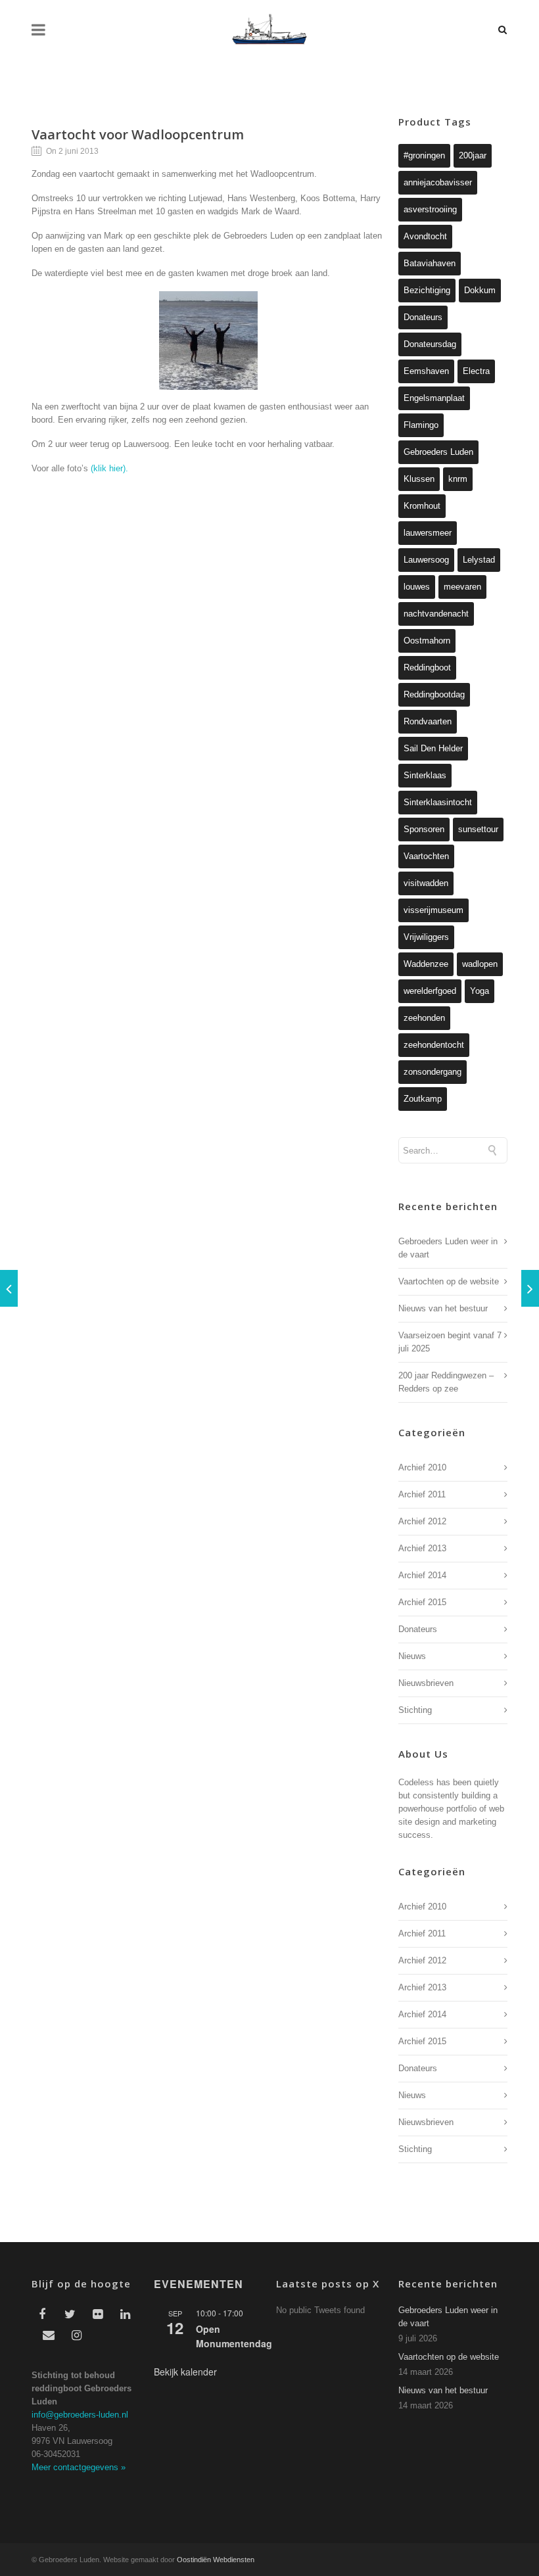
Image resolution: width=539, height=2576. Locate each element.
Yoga (480, 991)
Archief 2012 (422, 1521)
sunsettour (478, 829)
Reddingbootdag (434, 694)
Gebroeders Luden (438, 452)
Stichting (415, 1710)
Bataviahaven (430, 263)
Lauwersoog (426, 560)
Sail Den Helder (433, 748)
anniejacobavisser (438, 182)
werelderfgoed (430, 991)
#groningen (424, 155)
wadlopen (480, 964)
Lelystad (479, 560)
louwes (417, 587)
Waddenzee (426, 964)
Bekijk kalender (185, 2372)
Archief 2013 (422, 1548)
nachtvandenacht (436, 614)
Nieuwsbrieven (426, 1683)
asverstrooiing (430, 209)
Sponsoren (424, 829)
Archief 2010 (422, 1467)
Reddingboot (427, 667)
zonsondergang (433, 1072)
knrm (458, 479)
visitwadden (426, 883)
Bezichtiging (427, 290)
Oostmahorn (427, 641)
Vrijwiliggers (426, 937)
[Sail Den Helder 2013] (530, 1288)
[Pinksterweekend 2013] (9, 1288)
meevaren (462, 587)
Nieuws (412, 1656)
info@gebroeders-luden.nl (80, 2415)
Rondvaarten (428, 721)
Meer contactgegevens (79, 2467)
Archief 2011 (422, 1494)
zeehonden (424, 1018)
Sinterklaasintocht (438, 802)
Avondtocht (425, 236)
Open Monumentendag (234, 2336)
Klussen (419, 479)
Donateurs (423, 317)
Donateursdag (430, 344)
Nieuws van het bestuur (443, 1308)
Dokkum (480, 290)
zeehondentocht (434, 1045)
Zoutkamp (423, 1099)
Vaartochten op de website (449, 1281)
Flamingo (421, 425)
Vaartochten (426, 856)
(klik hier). (109, 468)
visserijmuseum (434, 910)
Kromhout (422, 506)
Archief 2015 (422, 1602)
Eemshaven (426, 371)
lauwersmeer (428, 533)
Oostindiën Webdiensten (216, 2560)
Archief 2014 (422, 1575)
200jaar (473, 155)
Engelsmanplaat (434, 398)
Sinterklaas (425, 775)
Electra (476, 371)
